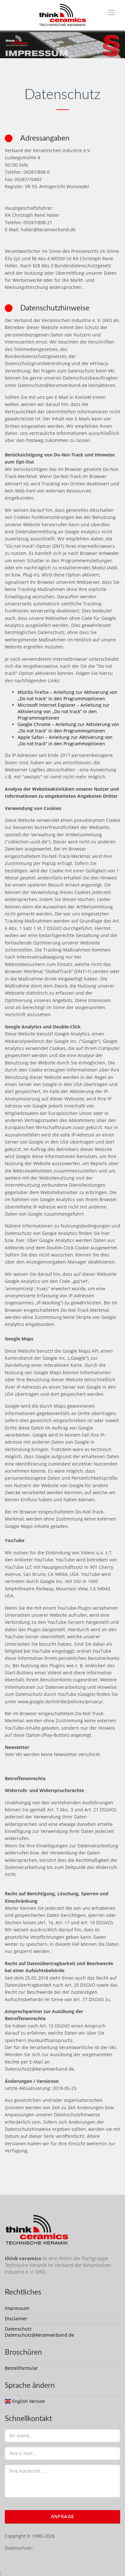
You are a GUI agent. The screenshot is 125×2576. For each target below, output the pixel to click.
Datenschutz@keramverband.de (39, 2335)
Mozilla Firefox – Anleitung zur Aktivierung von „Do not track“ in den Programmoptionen (67, 695)
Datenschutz (18, 2329)
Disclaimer (16, 2318)
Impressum (17, 2308)
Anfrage (63, 2516)
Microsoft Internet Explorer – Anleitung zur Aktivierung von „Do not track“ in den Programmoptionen (64, 711)
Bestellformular (21, 2368)
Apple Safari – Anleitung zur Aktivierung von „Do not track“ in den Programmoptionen (65, 740)
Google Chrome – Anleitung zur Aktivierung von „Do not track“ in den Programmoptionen (68, 727)
